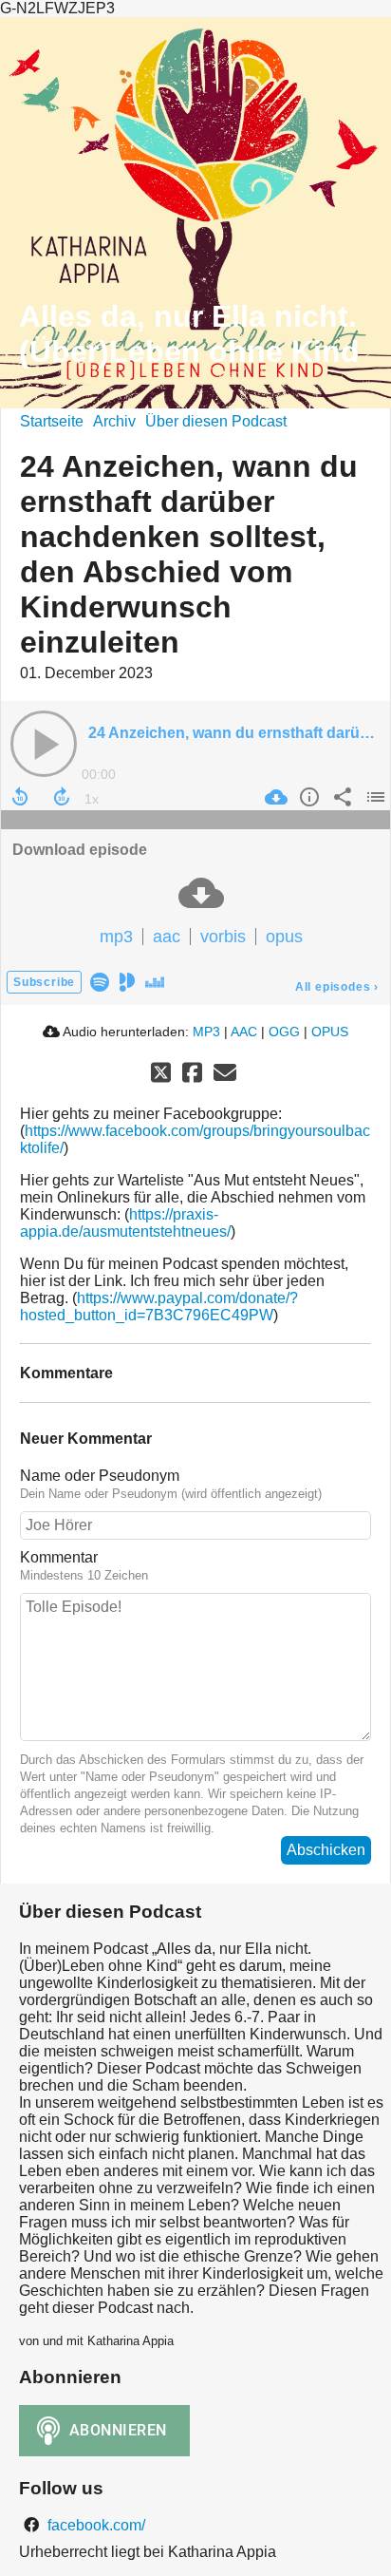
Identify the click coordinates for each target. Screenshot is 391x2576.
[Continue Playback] (44, 744)
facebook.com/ (94, 2525)
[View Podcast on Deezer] (155, 981)
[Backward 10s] (20, 797)
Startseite (52, 421)
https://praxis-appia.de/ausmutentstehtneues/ (125, 1223)
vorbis (223, 937)
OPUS (330, 1032)
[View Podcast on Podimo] (127, 981)
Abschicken (326, 1850)
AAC (244, 1032)
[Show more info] (307, 797)
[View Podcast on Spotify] (100, 981)
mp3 (116, 937)
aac (167, 937)
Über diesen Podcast (216, 421)
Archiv (114, 421)
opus (284, 937)
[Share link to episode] (340, 797)
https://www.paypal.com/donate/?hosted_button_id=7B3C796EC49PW (159, 1307)
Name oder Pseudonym (100, 1476)
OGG (284, 1032)
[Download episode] (274, 797)
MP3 (206, 1032)
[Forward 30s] (62, 797)
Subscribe (44, 982)
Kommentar (59, 1557)
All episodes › (337, 987)
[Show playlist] (373, 797)
